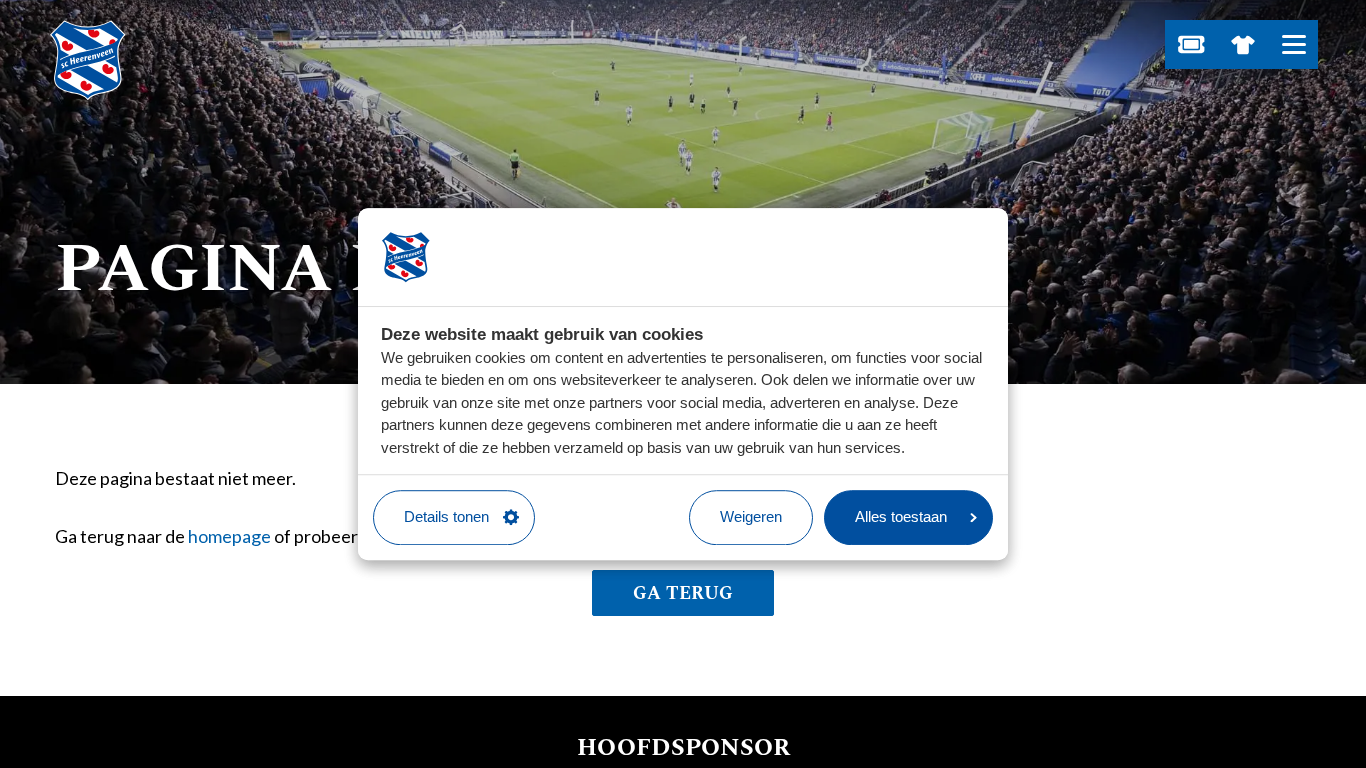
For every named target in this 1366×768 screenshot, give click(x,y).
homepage (229, 536)
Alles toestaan (901, 516)
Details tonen (446, 516)
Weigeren (751, 516)
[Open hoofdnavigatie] (1293, 44)
